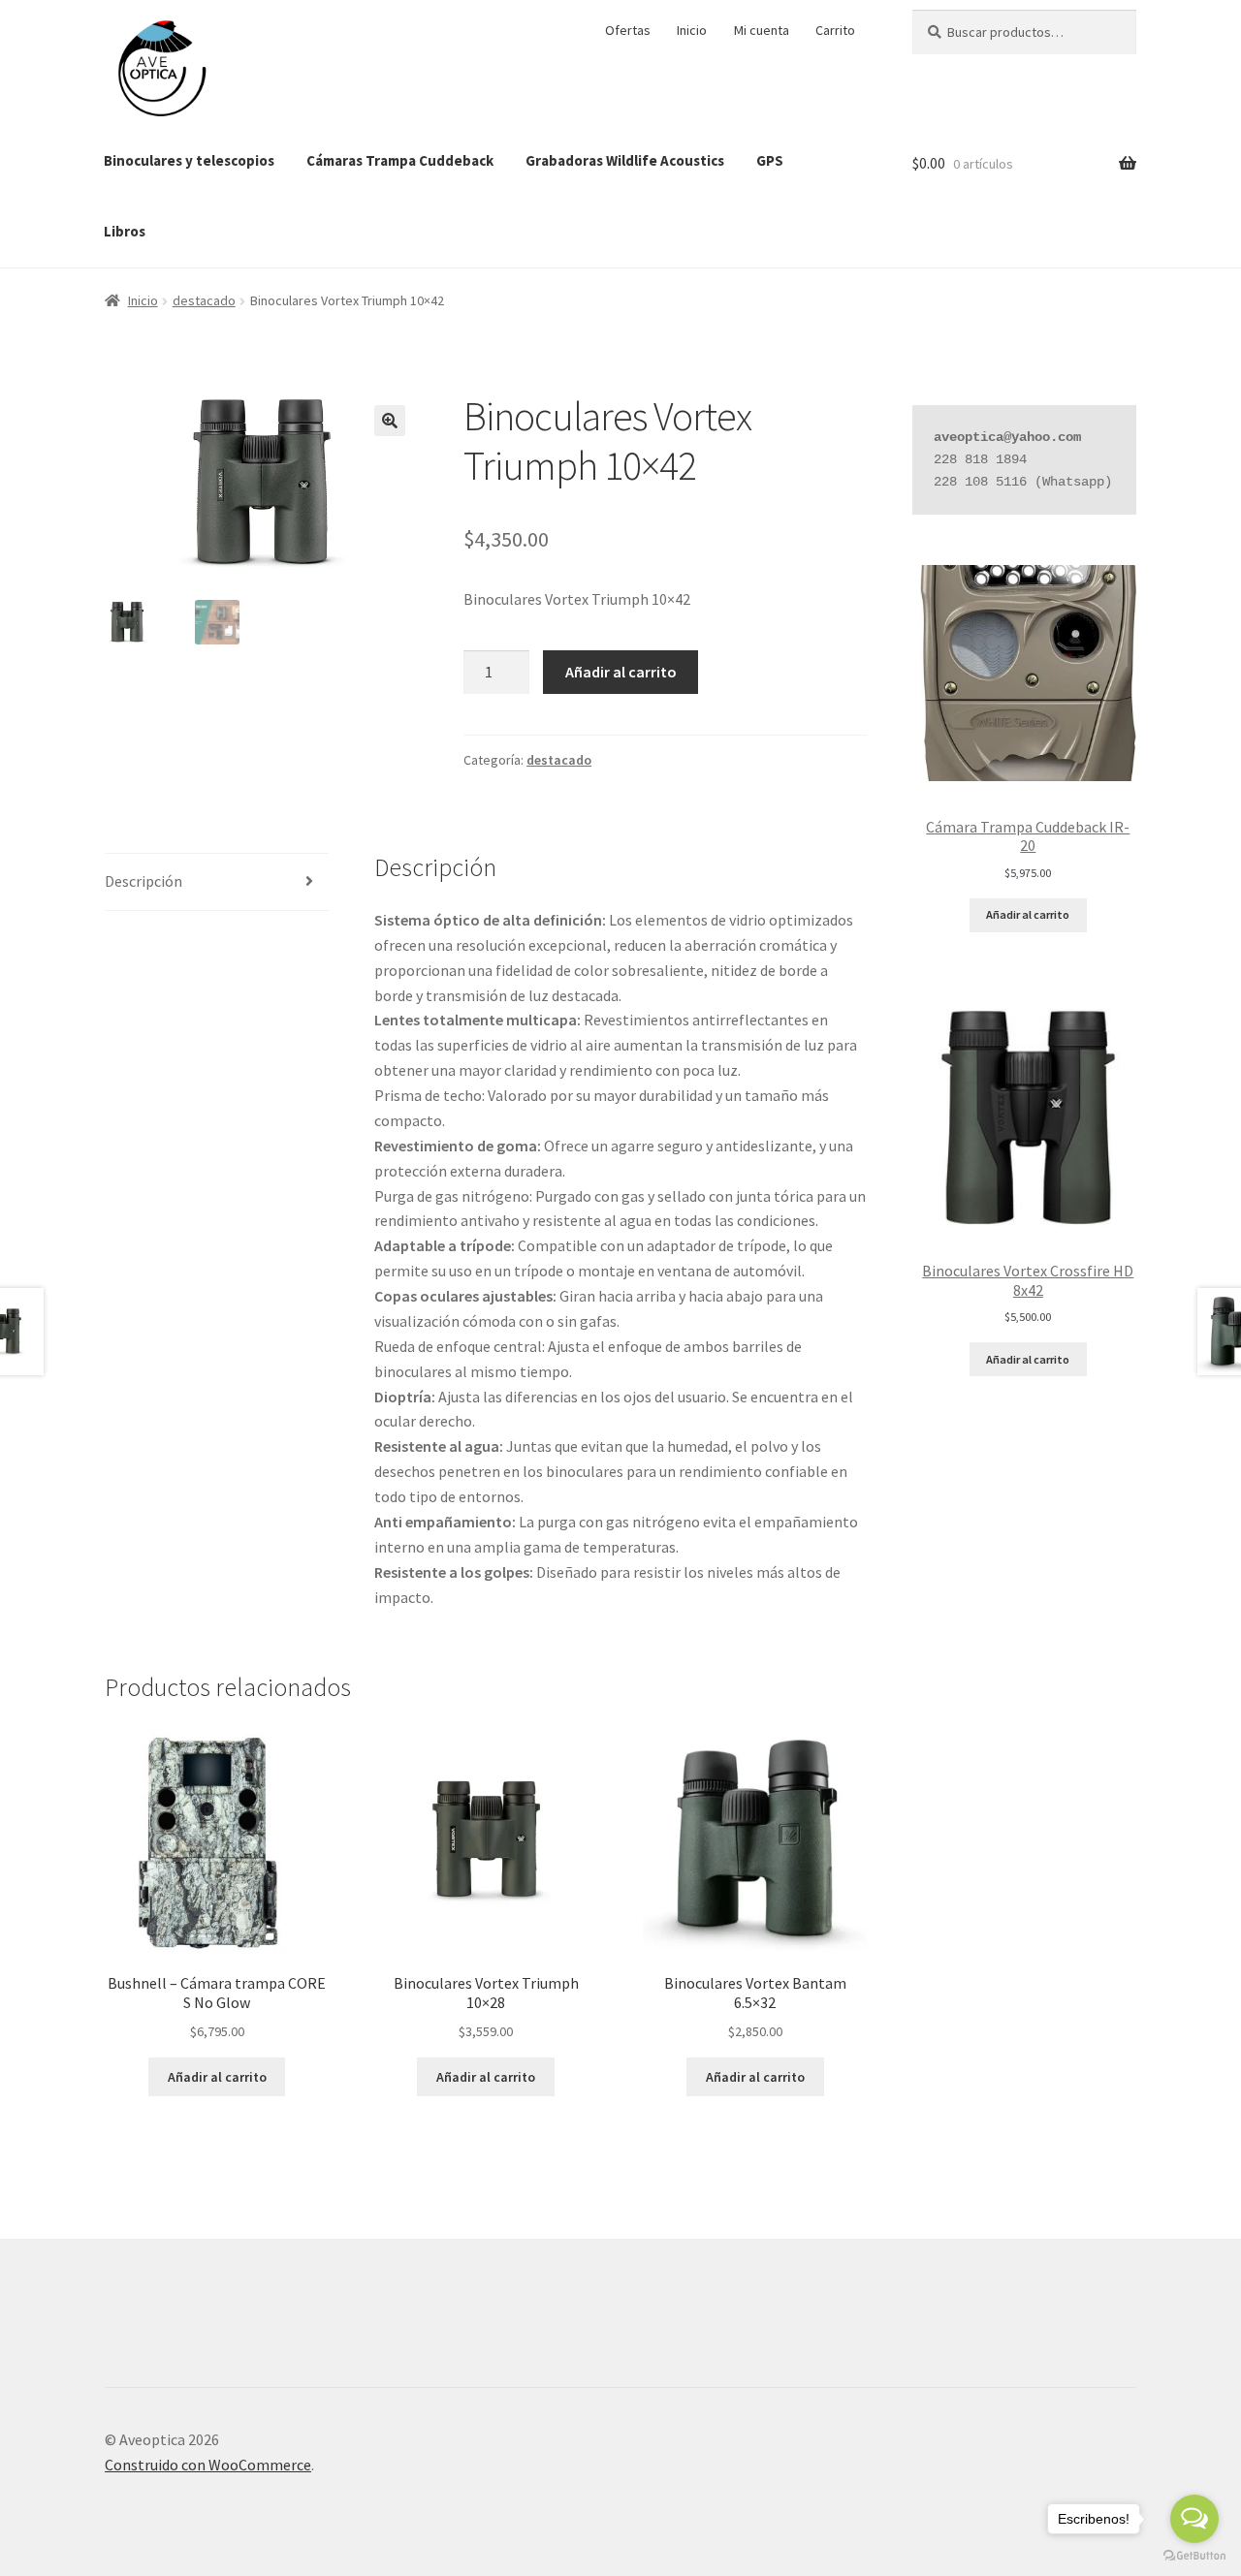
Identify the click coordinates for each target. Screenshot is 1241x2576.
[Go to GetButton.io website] (1194, 2556)
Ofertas (628, 30)
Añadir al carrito (621, 672)
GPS (770, 160)
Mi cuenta (762, 30)
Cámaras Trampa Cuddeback (400, 160)
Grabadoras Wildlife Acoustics (625, 160)
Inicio (692, 30)
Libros (125, 231)
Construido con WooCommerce (208, 2465)
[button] (390, 421)
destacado (204, 300)
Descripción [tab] (143, 881)
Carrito (835, 30)
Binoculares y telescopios (189, 160)
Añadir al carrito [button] (217, 2077)
